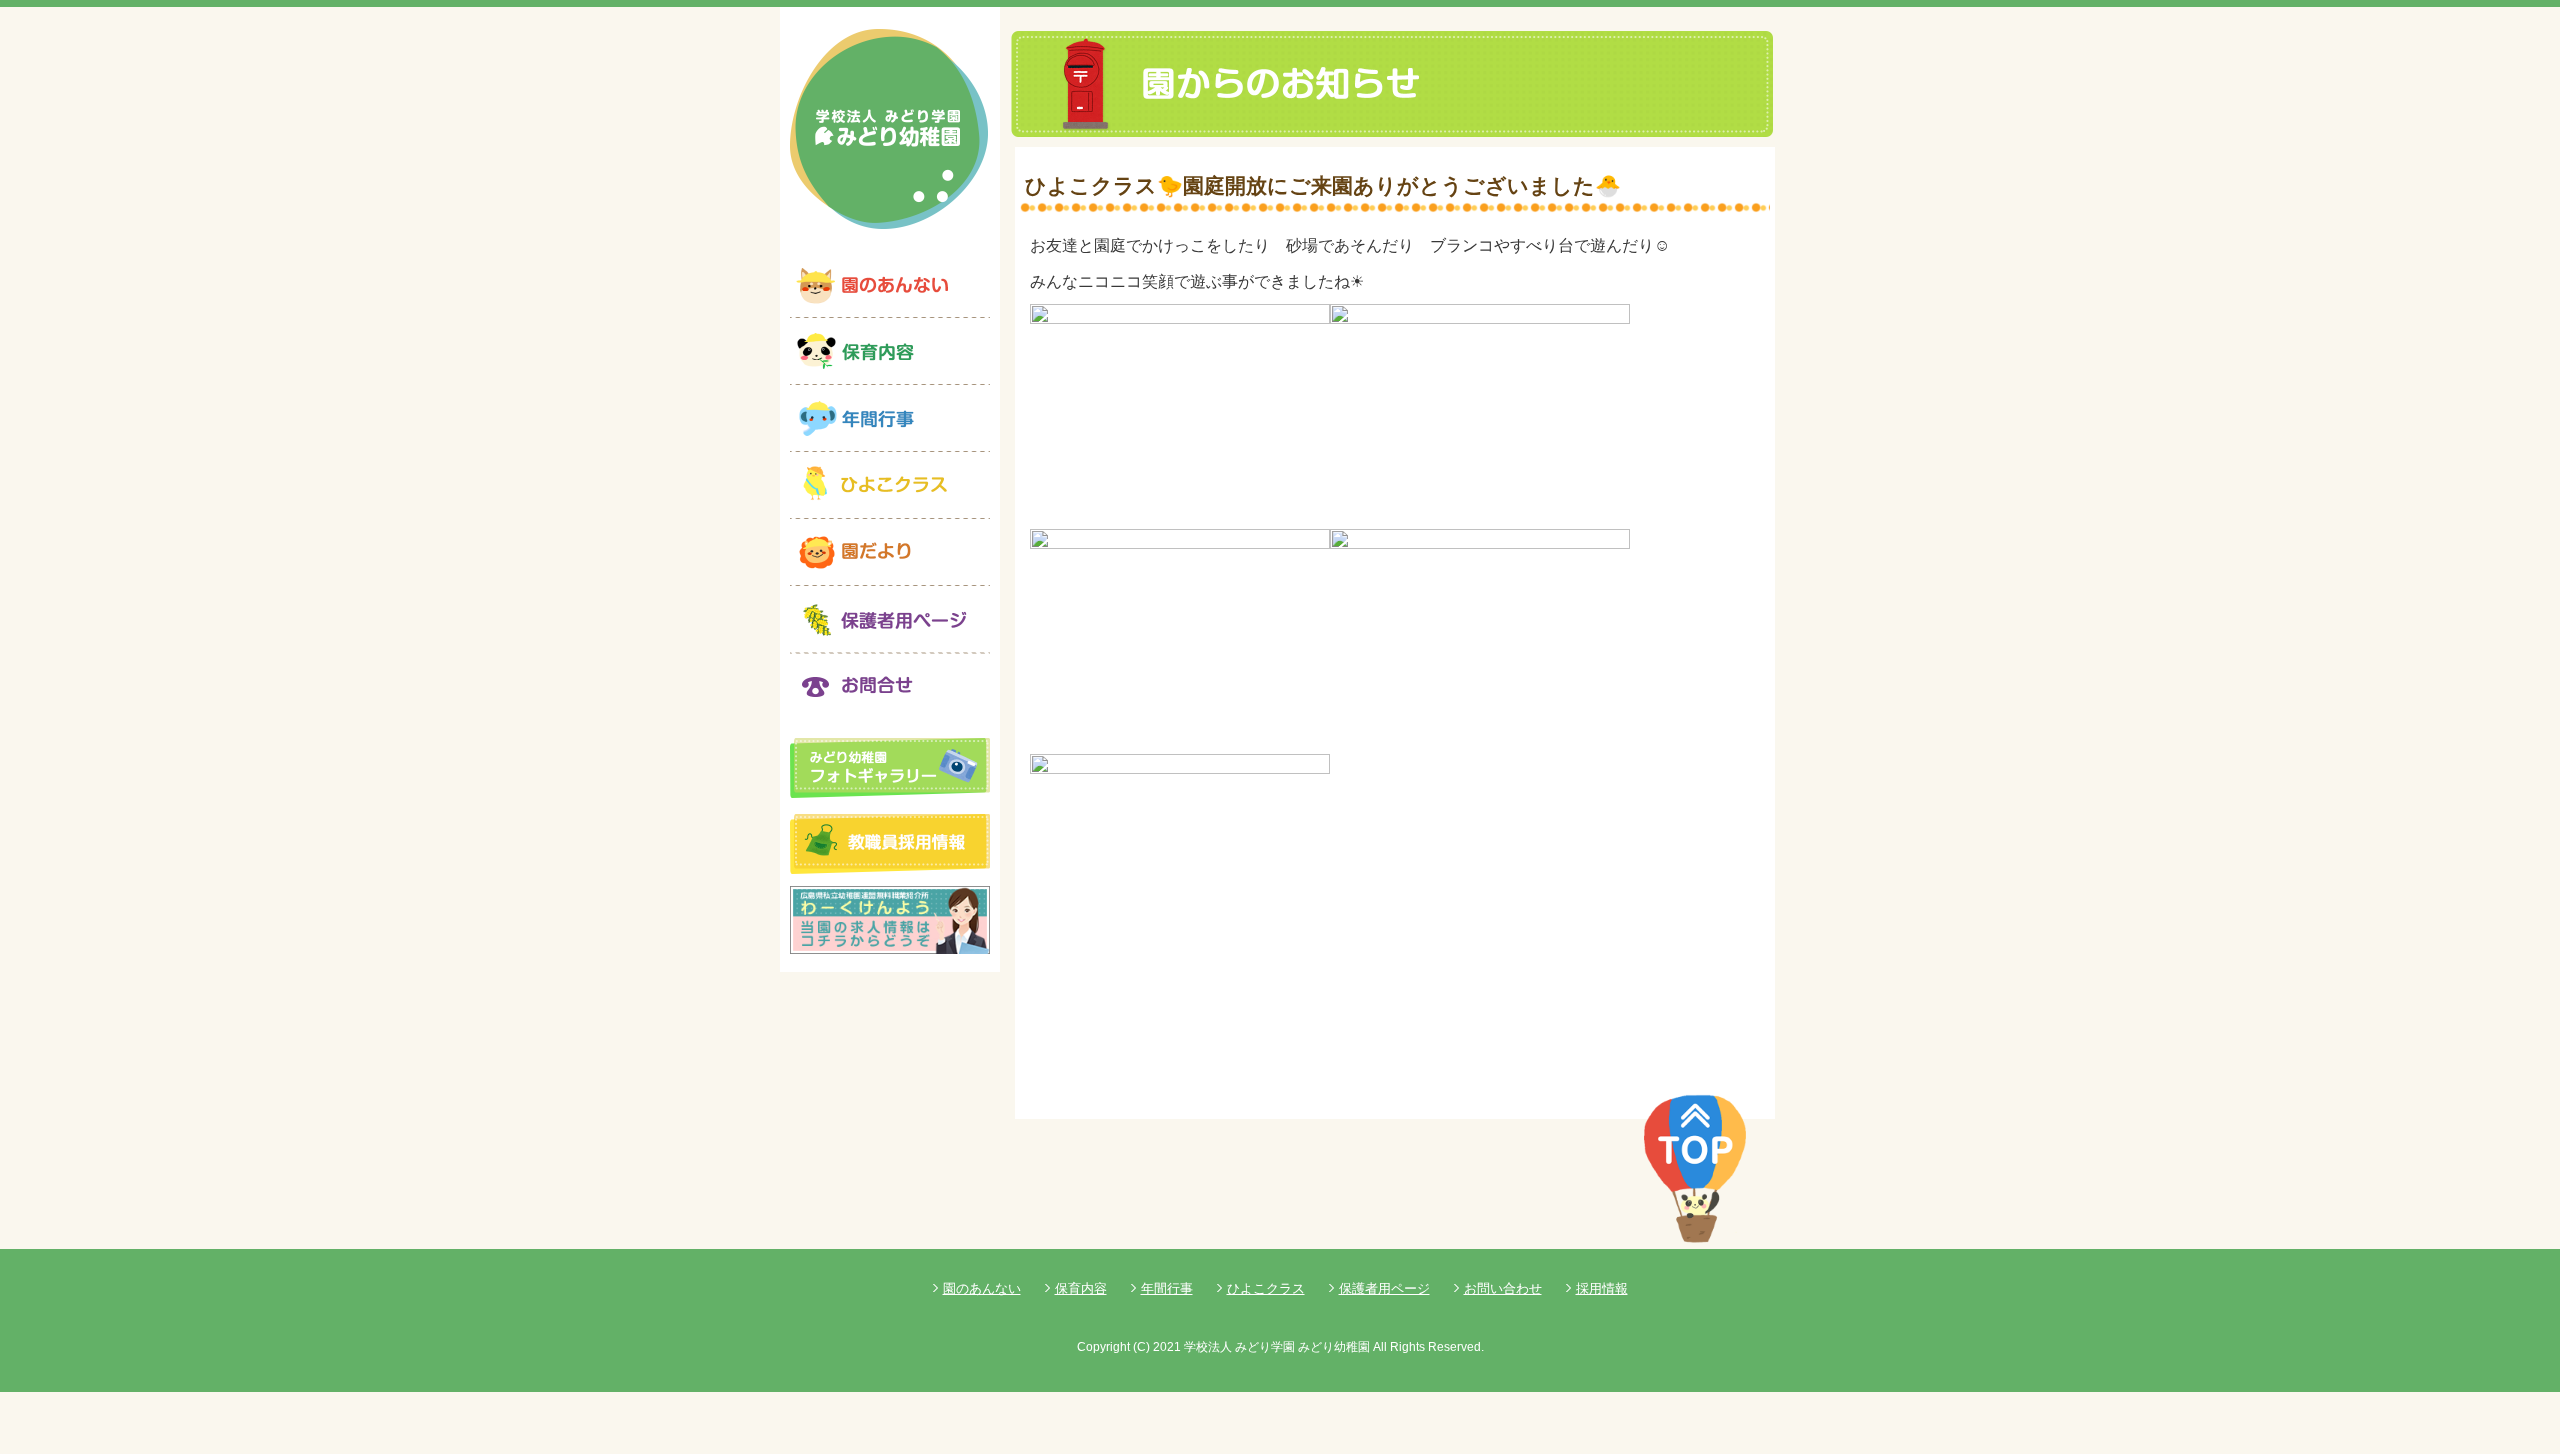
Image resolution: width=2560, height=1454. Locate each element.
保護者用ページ (1384, 1288)
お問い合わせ (1503, 1288)
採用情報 (1602, 1288)
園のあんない (982, 1288)
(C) (1141, 1347)
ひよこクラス (1266, 1288)
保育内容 (1081, 1288)
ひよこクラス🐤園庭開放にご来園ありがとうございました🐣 (1323, 185)
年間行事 (1167, 1288)
